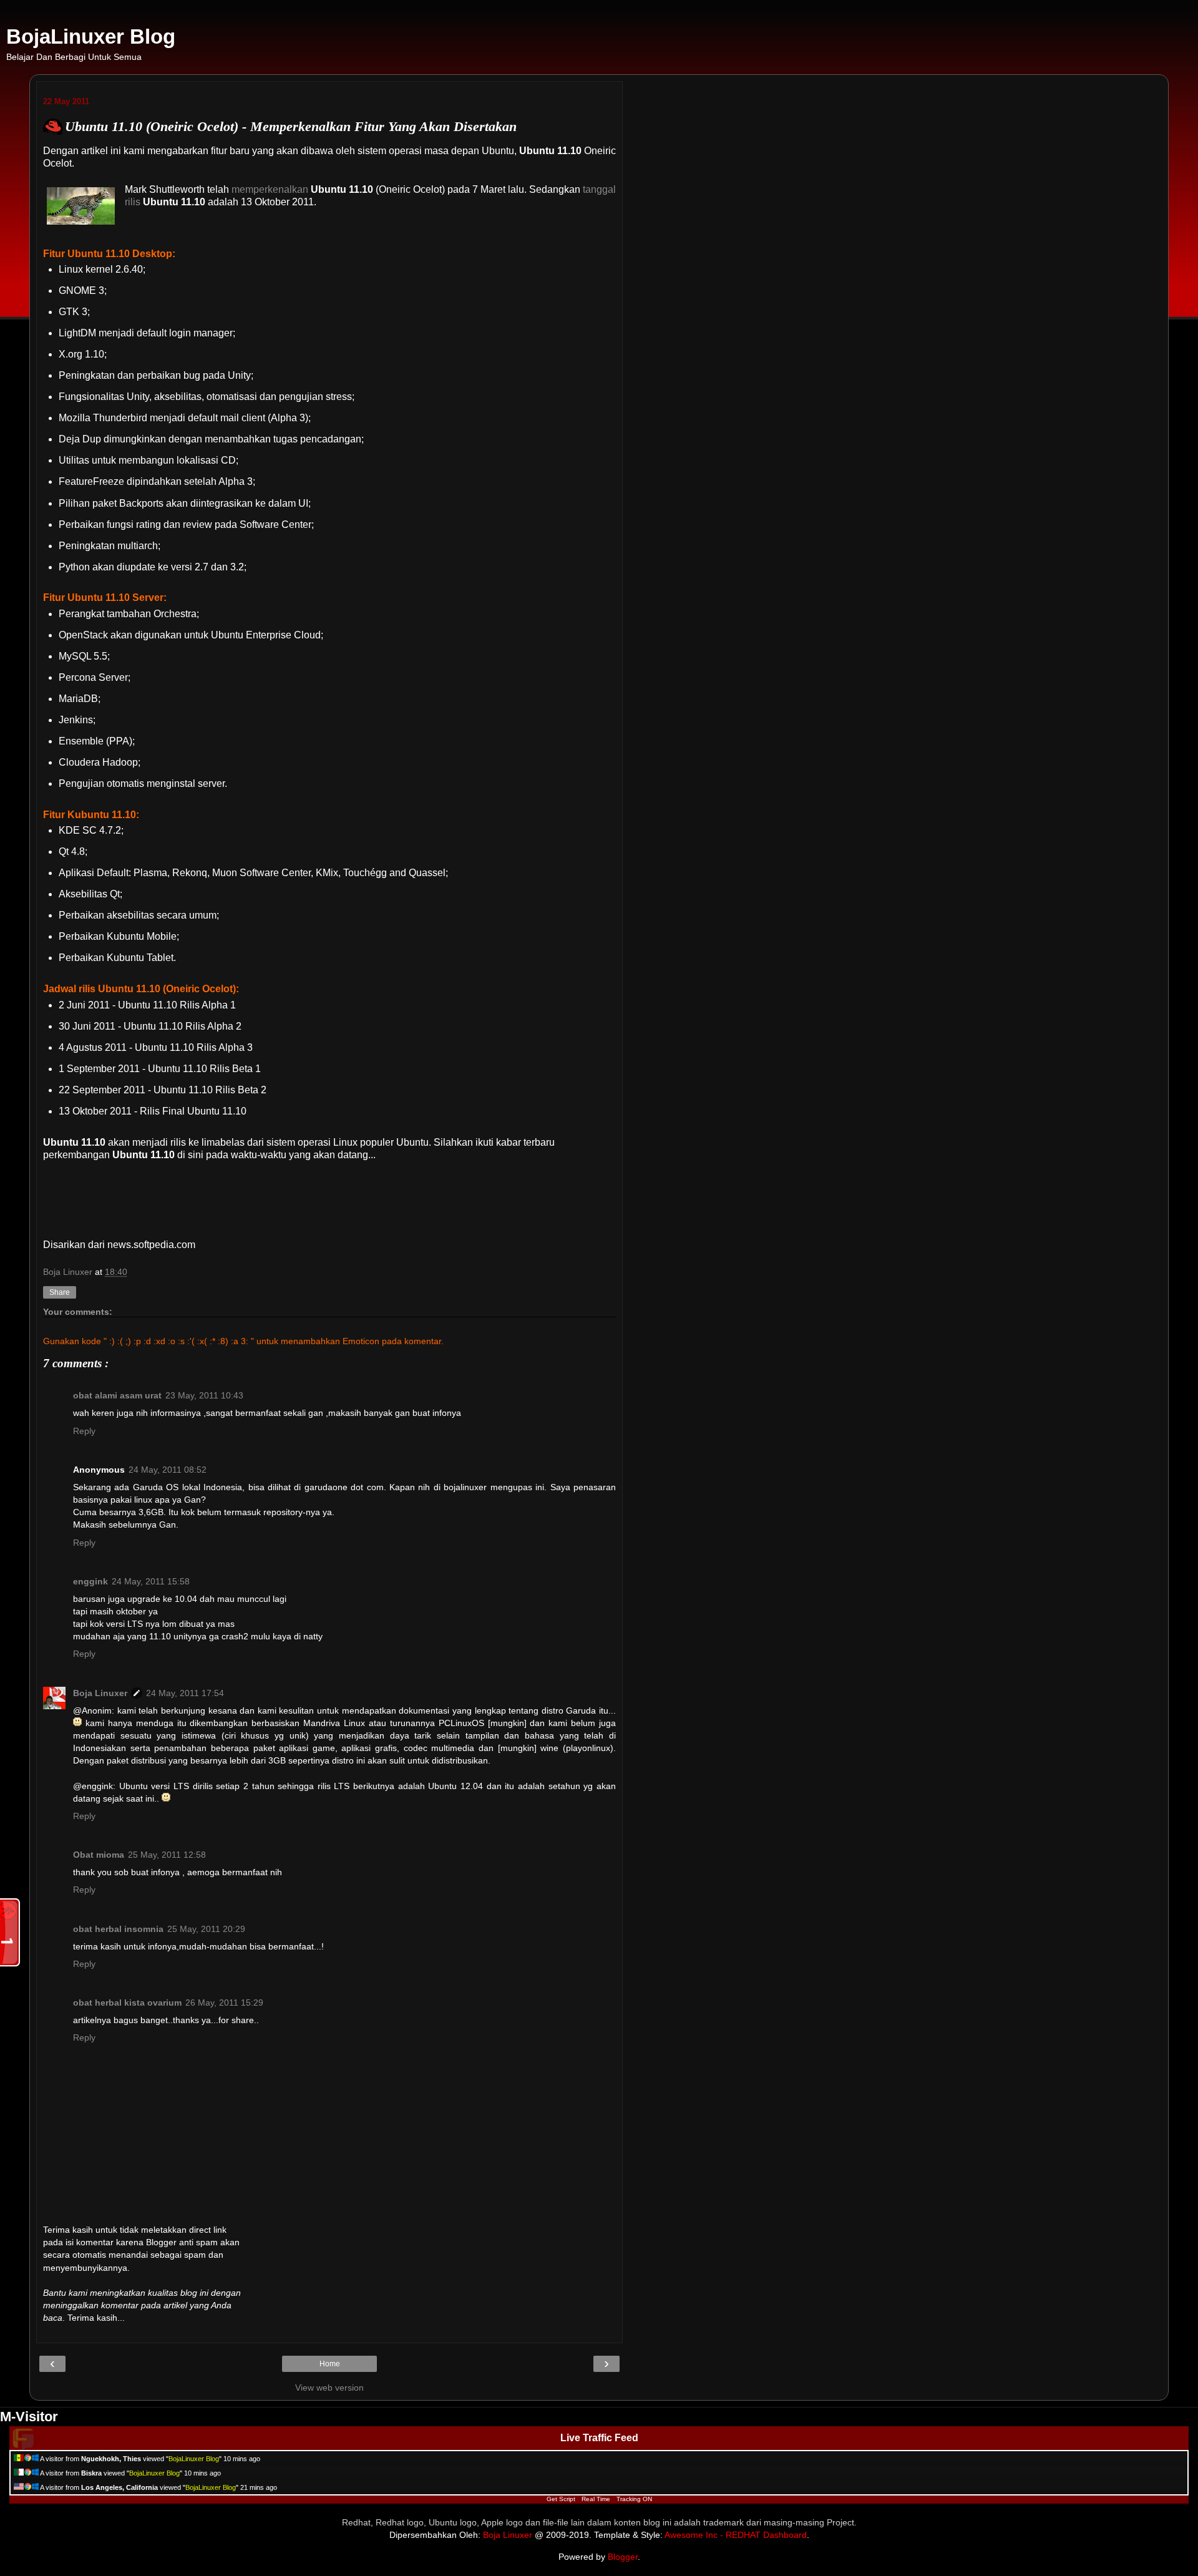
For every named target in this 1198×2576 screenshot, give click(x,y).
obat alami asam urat (117, 1395)
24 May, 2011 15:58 (151, 1581)
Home (330, 2364)
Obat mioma (99, 1855)
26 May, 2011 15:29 (224, 2003)
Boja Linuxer (100, 1693)
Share (60, 1292)
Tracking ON (634, 2499)
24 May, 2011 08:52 (168, 1470)
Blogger (623, 2557)
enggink (90, 1581)
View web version (329, 2388)
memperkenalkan (270, 189)
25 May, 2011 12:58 (167, 1855)
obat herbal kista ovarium (127, 2003)
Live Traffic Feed (599, 2438)
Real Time (596, 2499)
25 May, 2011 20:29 (206, 1929)
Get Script (561, 2499)
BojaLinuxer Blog (91, 37)
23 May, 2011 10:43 (204, 1395)
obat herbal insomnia (118, 1929)
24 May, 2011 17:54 (185, 1693)
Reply (84, 1431)
